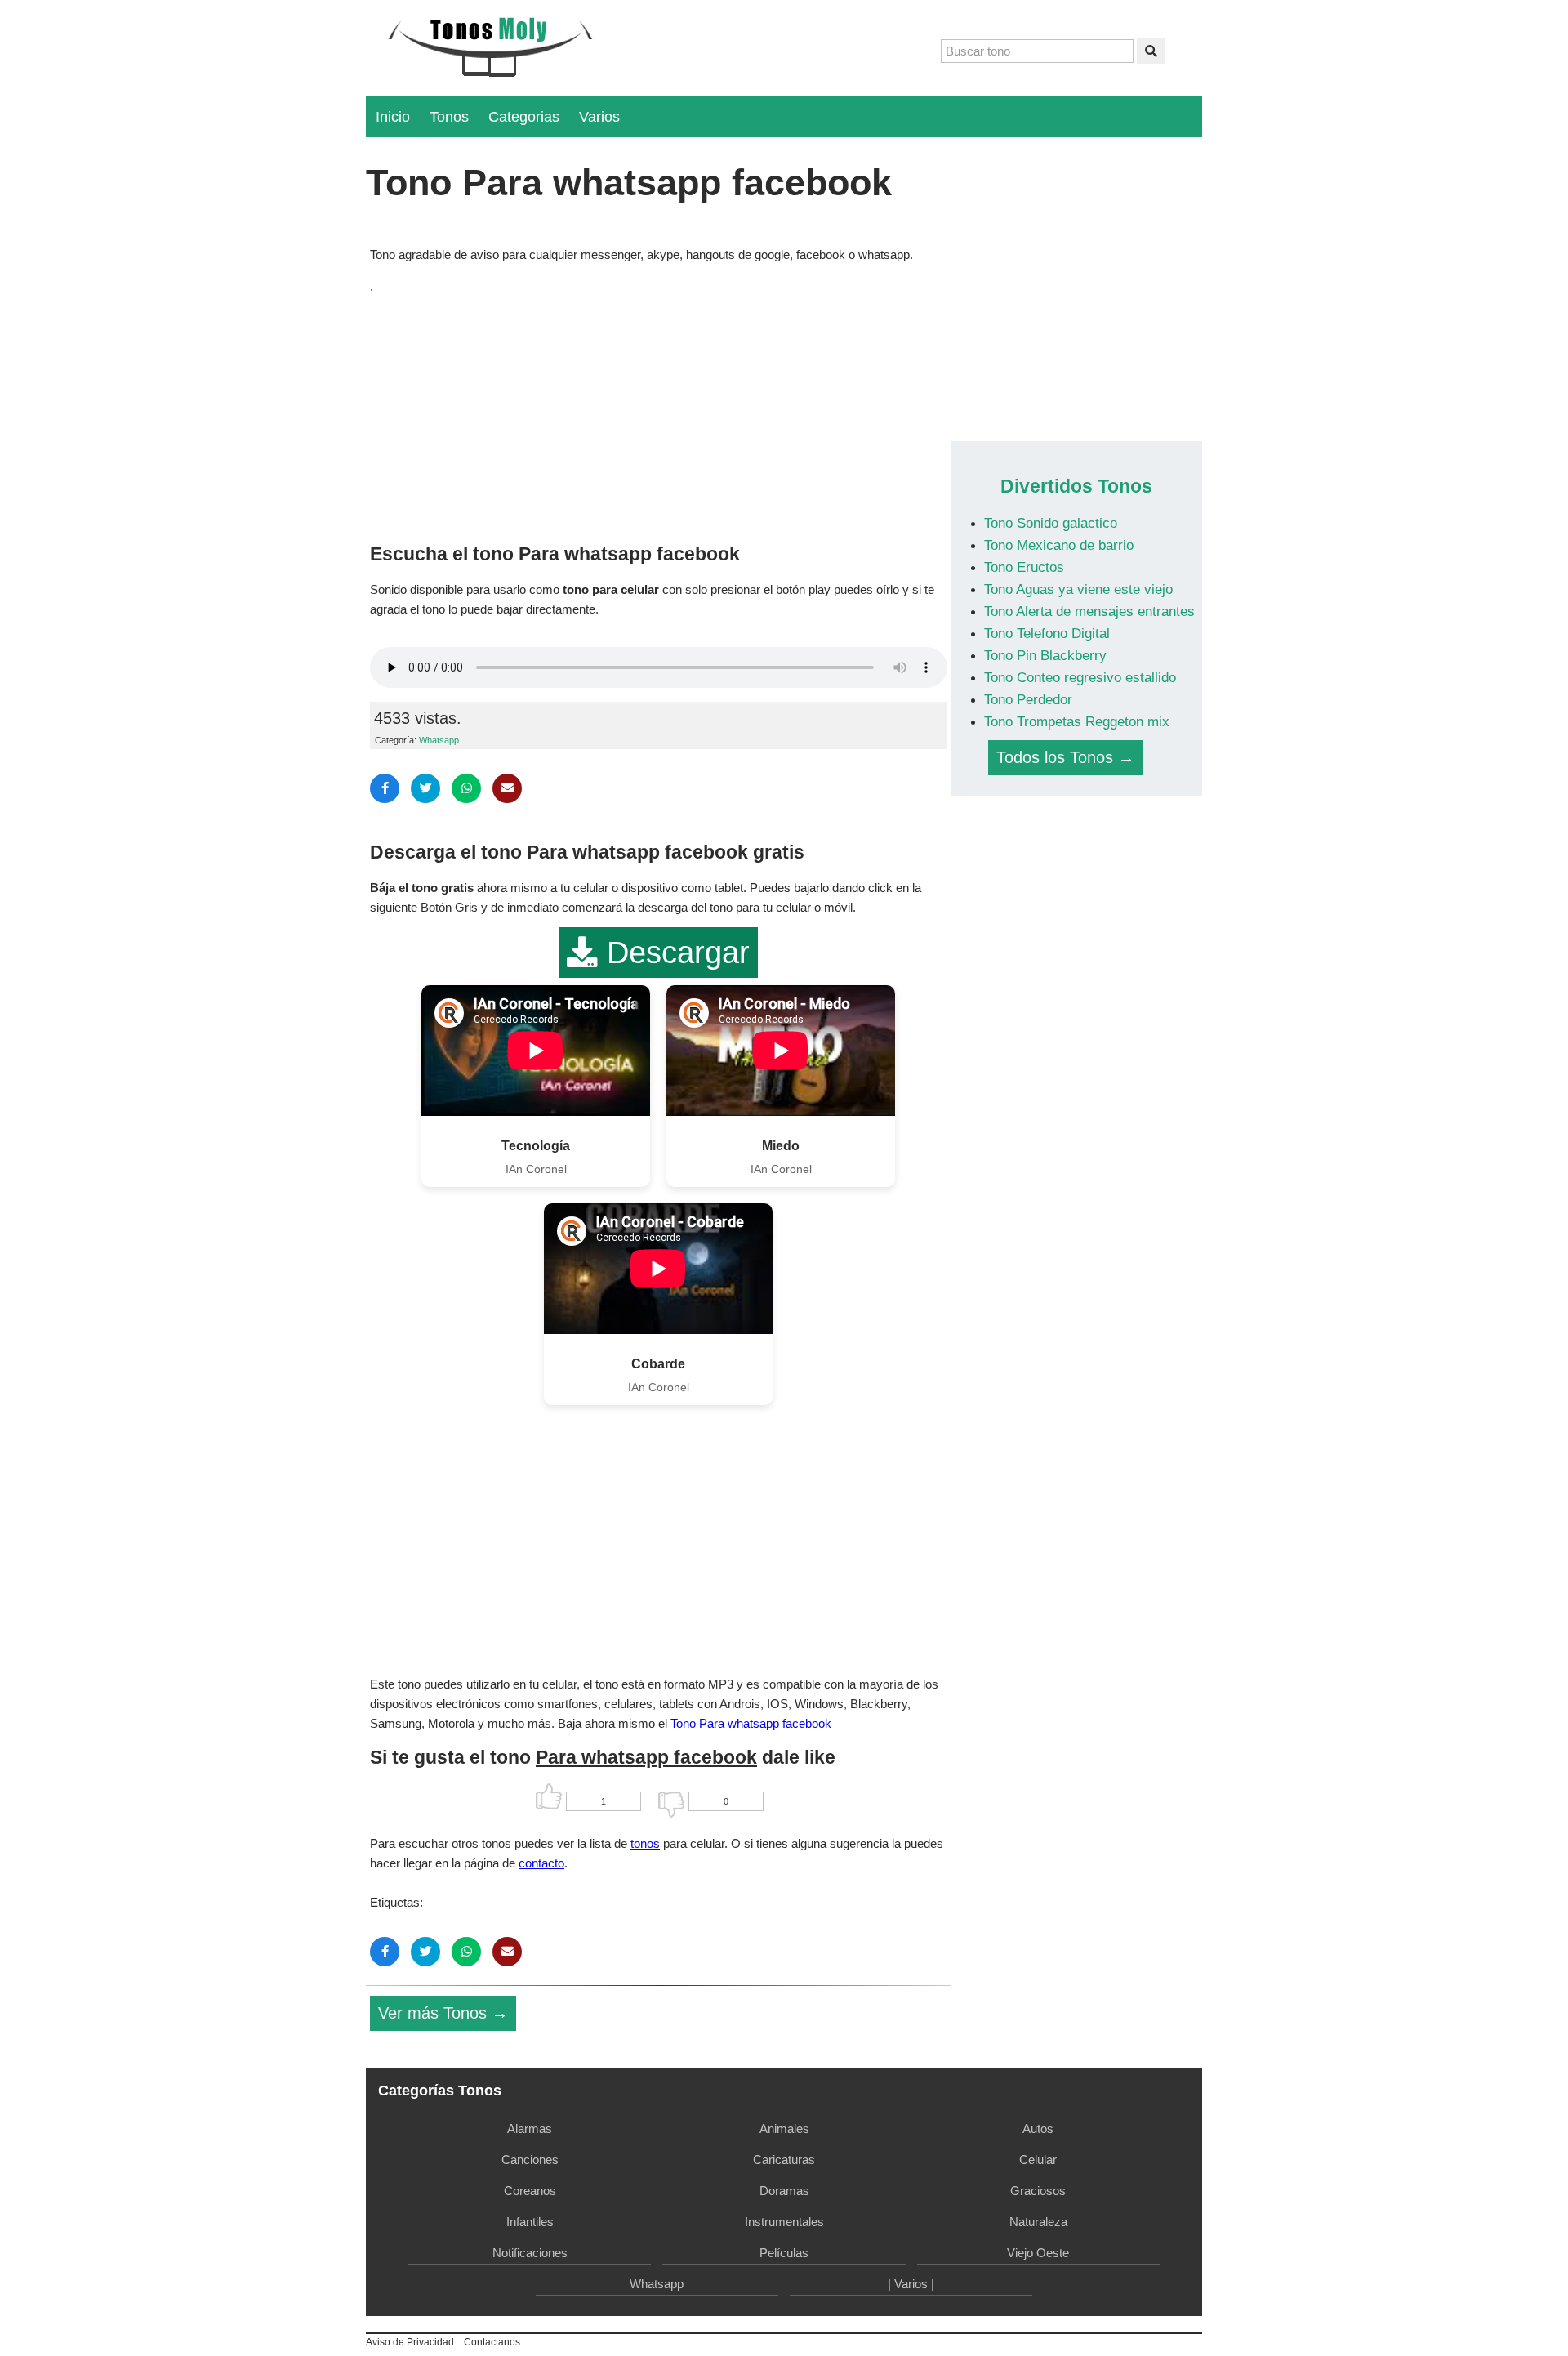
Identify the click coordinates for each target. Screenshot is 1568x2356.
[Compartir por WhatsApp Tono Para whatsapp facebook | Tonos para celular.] (466, 788)
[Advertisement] (659, 415)
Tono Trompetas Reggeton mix (1077, 721)
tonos (645, 1843)
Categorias (524, 117)
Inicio (393, 117)
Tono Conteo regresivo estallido (1080, 677)
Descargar (674, 953)
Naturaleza (1038, 2222)
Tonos (449, 117)
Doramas (784, 2191)
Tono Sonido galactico (1051, 523)
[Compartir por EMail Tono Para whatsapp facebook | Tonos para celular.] (507, 788)
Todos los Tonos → (1065, 757)
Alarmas (530, 2128)
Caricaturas (784, 2160)
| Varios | (911, 2284)
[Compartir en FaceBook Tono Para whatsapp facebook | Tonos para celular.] (385, 788)
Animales (784, 2128)
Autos (1038, 2128)
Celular (1038, 2160)
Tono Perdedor (1028, 699)
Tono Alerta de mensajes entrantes (1089, 611)
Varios (599, 117)
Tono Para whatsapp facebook (751, 1723)
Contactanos (492, 2342)
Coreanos (530, 2191)
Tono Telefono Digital (1047, 633)
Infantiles (530, 2222)
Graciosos (1038, 2191)
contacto (541, 1863)
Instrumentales (784, 2222)
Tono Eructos (1024, 567)
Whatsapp (439, 740)
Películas (784, 2253)
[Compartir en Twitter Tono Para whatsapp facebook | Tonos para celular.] (425, 788)
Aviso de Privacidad (410, 2342)
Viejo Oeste (1038, 2253)
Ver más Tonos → (443, 2013)
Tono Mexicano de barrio (1059, 545)
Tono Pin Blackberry (1045, 655)
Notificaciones (530, 2253)
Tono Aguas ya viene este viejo (1078, 589)
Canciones (530, 2160)
